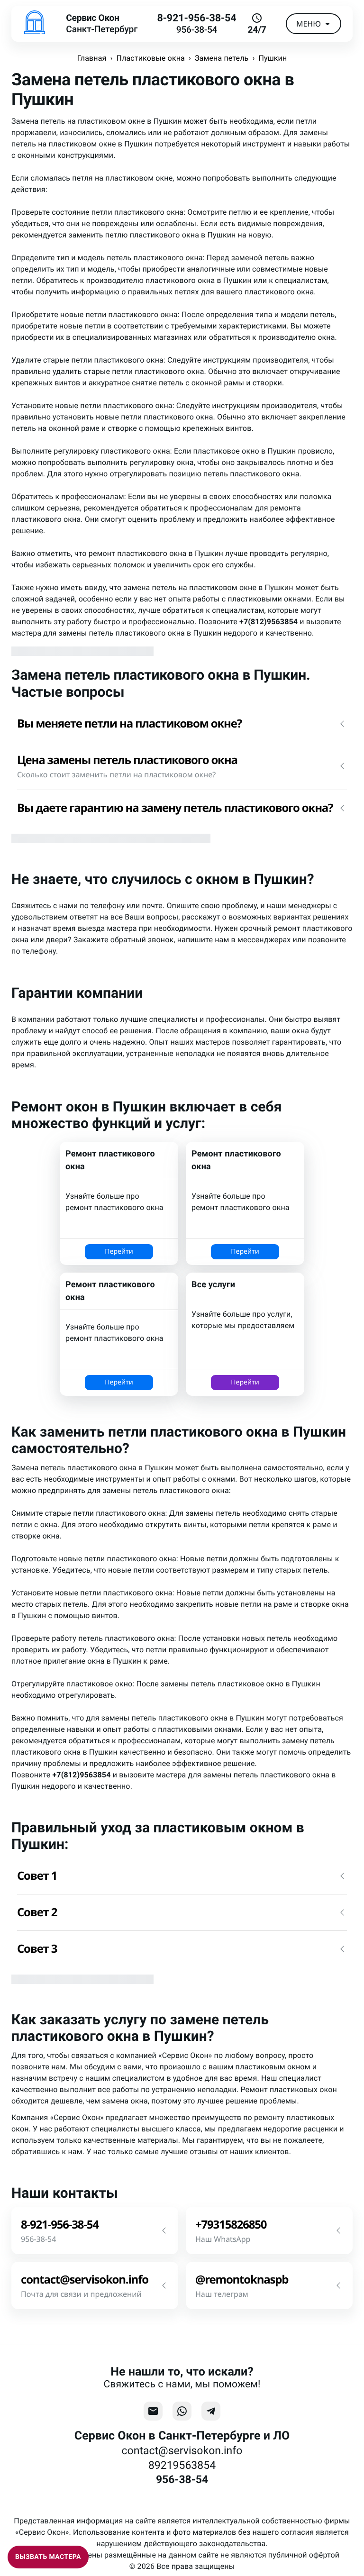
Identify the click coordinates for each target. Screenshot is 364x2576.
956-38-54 (197, 30)
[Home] (35, 24)
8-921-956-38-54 (196, 18)
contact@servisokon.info (182, 2451)
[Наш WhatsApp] (182, 2411)
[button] (182, 724)
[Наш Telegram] (211, 2411)
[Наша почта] (153, 2411)
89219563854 (182, 2465)
